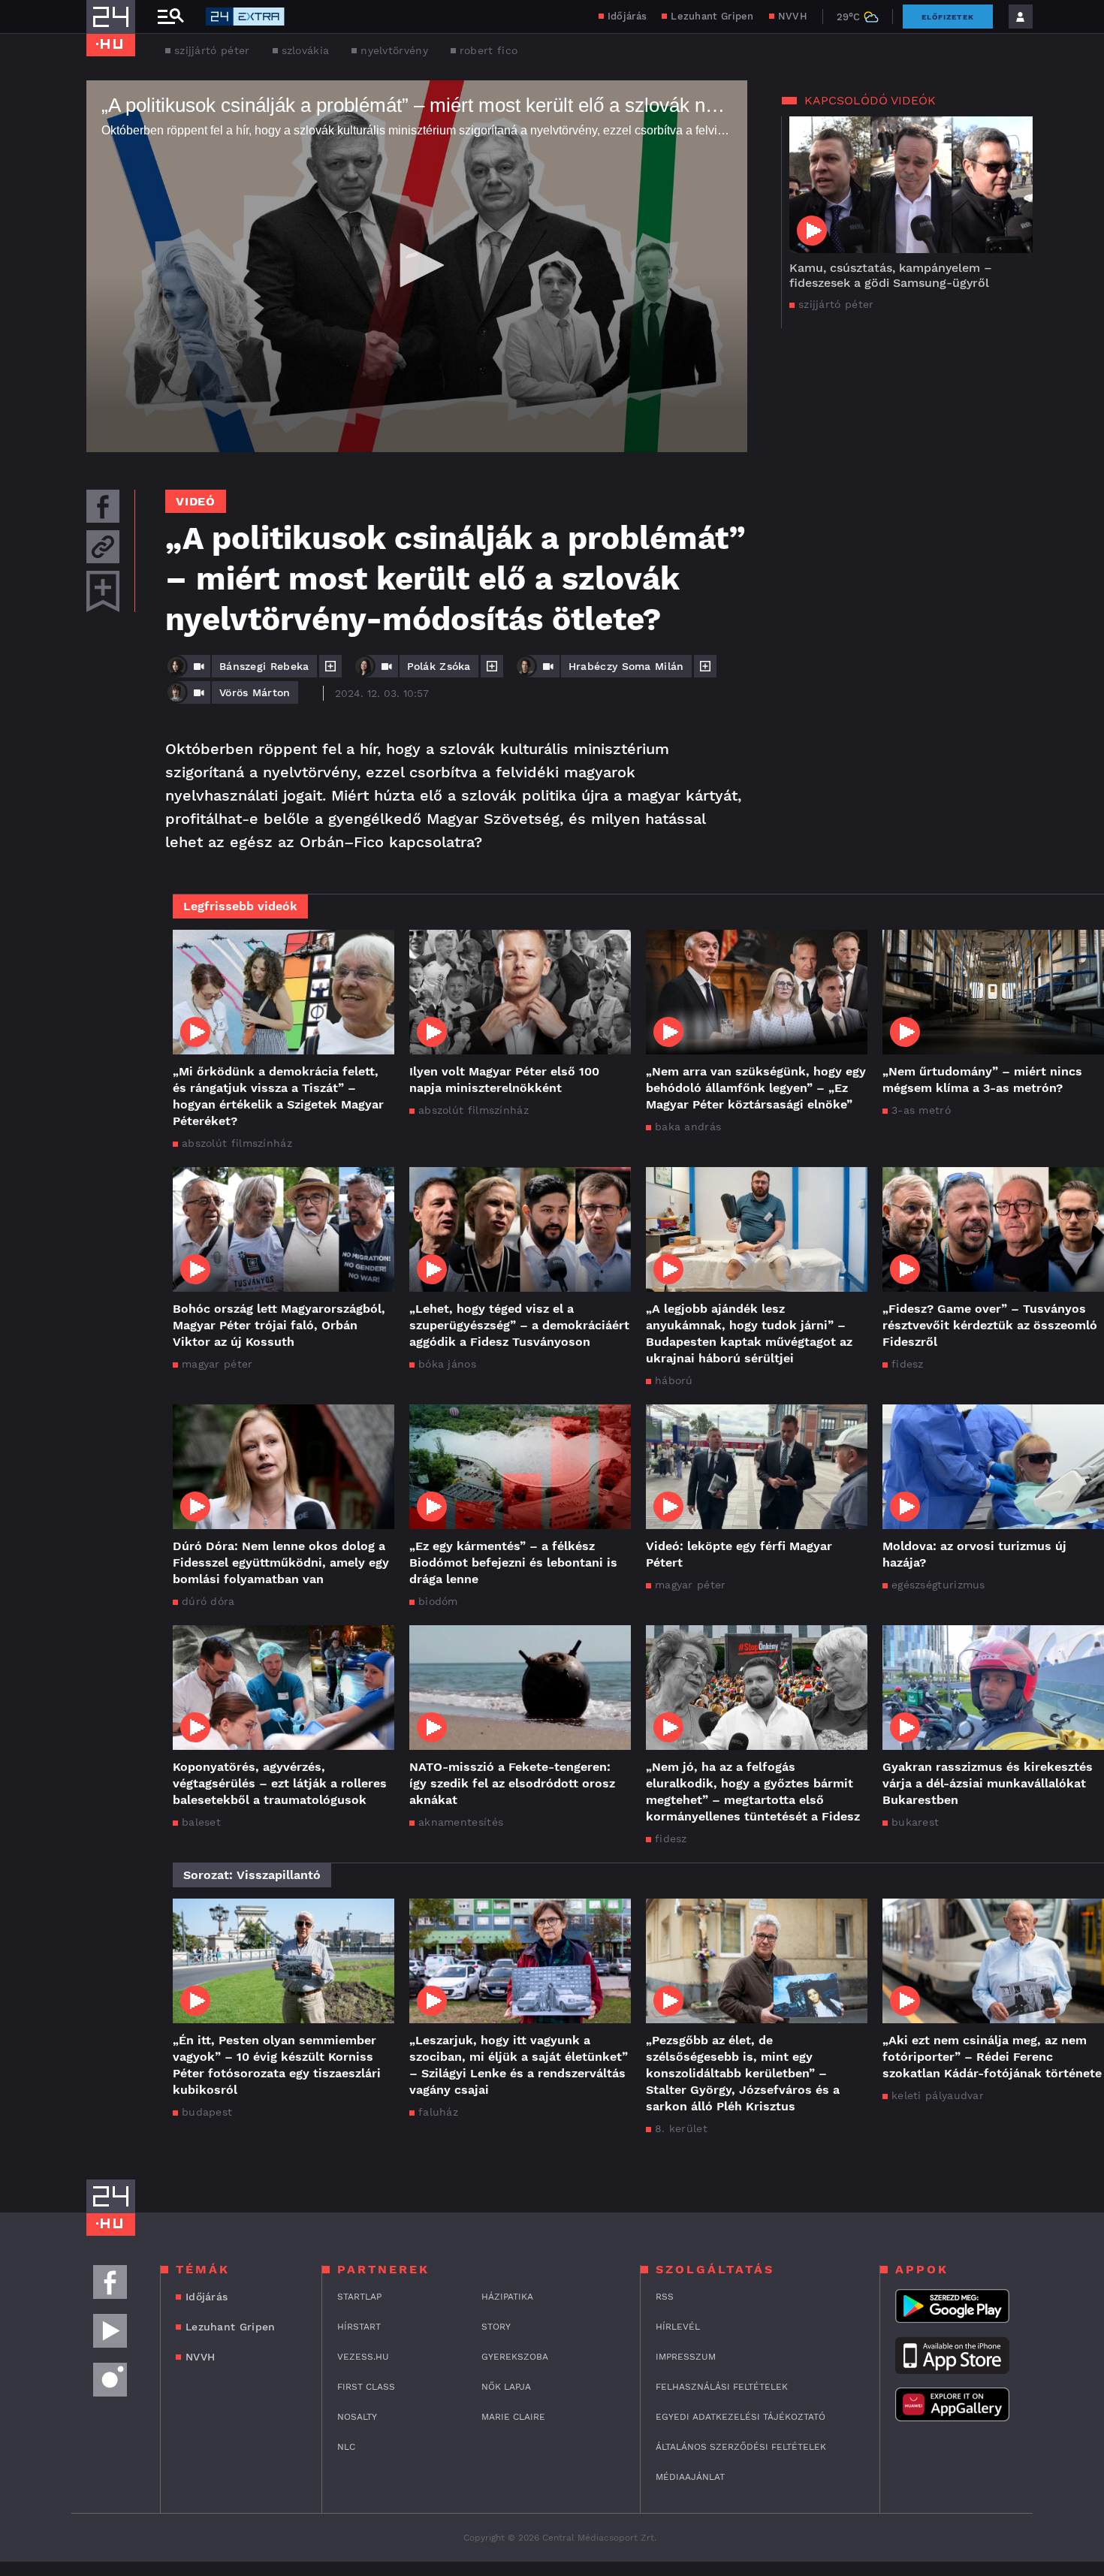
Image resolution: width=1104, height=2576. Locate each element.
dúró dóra (208, 1601)
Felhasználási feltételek (722, 2387)
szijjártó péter (212, 50)
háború (674, 1380)
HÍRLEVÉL (678, 2327)
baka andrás (688, 1127)
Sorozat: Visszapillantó (252, 1875)
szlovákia (306, 50)
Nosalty (357, 2417)
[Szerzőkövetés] (330, 666)
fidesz (908, 1364)
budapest (207, 2112)
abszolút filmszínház (237, 1143)
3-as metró (921, 1110)
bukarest (915, 1822)
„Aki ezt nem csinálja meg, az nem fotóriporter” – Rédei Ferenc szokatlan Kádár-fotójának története (992, 2057)
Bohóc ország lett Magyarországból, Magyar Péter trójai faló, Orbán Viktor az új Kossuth (279, 1325)
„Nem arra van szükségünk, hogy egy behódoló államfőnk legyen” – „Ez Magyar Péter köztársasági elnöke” (756, 1088)
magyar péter (217, 1364)
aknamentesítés (461, 1822)
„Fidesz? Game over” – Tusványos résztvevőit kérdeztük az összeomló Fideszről (990, 1325)
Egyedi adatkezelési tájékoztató (741, 2417)
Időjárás (627, 16)
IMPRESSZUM (686, 2357)
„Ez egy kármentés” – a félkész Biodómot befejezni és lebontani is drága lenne (513, 1562)
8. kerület (681, 2128)
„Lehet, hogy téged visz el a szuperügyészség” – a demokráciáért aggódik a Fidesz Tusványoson (519, 1325)
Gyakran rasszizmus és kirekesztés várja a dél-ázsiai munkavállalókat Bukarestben (988, 1783)
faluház (438, 2112)
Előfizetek (948, 17)
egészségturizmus (938, 1585)
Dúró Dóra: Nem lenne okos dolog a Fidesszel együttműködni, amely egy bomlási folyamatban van (281, 1562)
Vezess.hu (363, 2357)
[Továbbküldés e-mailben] (103, 547)
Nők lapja (506, 2387)
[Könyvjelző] (103, 591)
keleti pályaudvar (938, 2095)
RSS (665, 2297)
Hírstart (359, 2327)
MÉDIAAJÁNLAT (690, 2477)
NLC (346, 2447)
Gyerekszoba (515, 2357)
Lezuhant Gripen (712, 16)
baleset (201, 1822)
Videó (196, 501)
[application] (417, 266)
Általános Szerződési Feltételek (741, 2447)
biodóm (438, 1601)
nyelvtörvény (394, 50)
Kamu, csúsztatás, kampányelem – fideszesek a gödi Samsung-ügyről (891, 275)
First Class (366, 2387)
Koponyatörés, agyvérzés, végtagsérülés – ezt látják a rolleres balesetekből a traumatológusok (280, 1783)
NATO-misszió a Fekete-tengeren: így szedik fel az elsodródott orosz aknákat (512, 1783)
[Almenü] (170, 17)
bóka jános (447, 1364)
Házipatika (507, 2297)
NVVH (793, 16)
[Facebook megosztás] (103, 506)
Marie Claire (513, 2417)
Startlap (359, 2297)
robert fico (489, 50)
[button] (417, 265)
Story (496, 2327)
